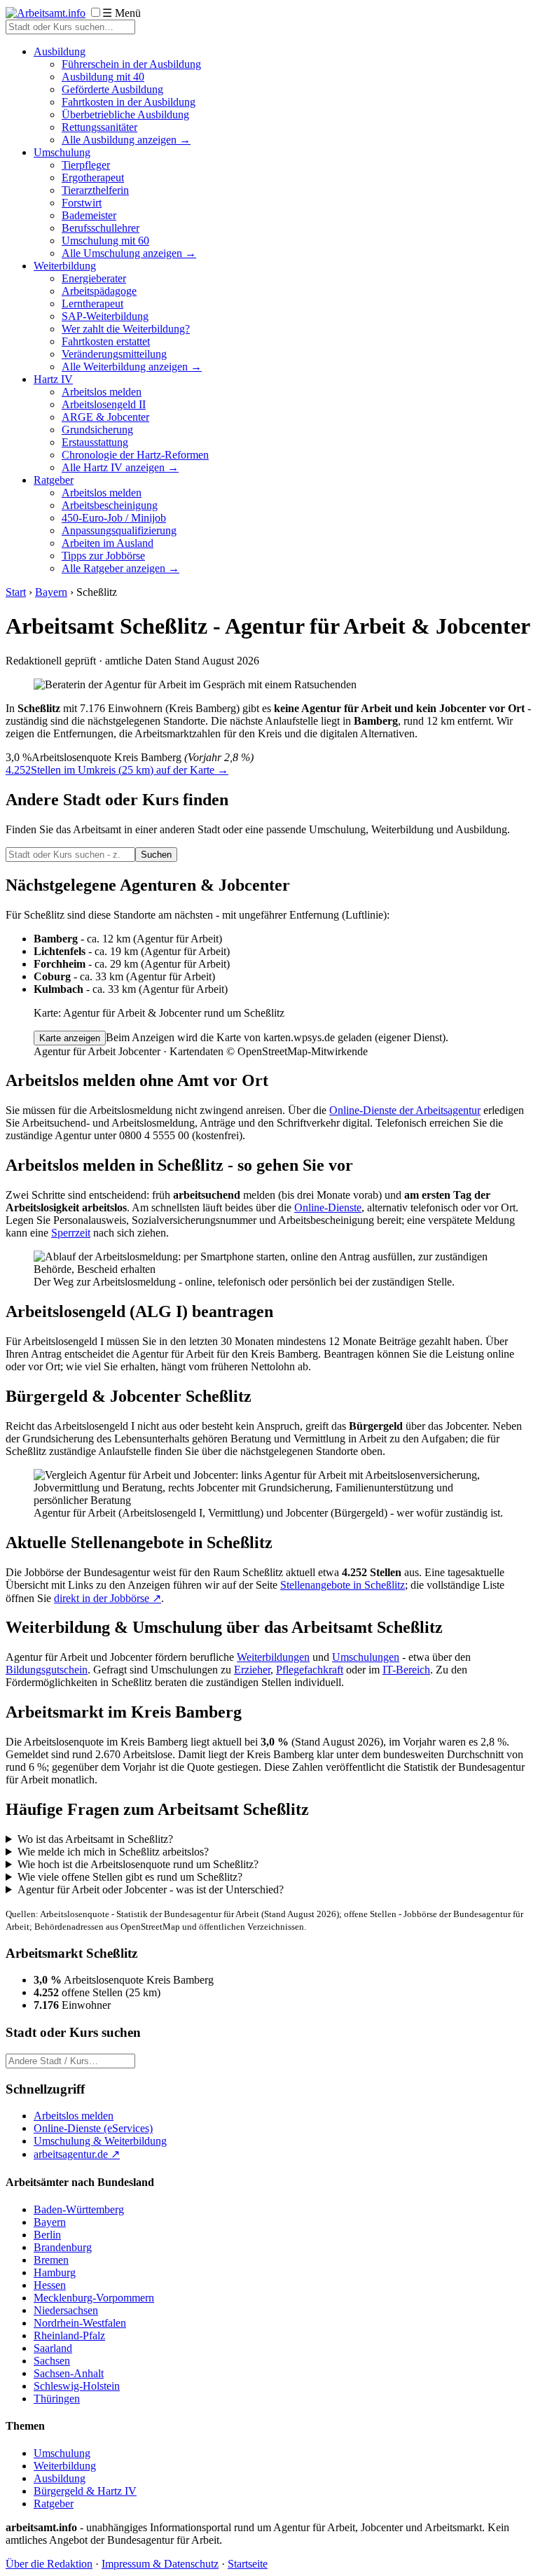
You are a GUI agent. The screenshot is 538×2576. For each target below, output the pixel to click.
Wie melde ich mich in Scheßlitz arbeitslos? (113, 1852)
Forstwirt (82, 203)
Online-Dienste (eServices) (93, 2128)
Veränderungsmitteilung (114, 354)
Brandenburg (63, 2247)
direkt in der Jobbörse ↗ (108, 1598)
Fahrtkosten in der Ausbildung (129, 102)
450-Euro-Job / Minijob (114, 518)
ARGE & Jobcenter (105, 417)
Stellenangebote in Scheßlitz (343, 1585)
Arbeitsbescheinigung (110, 505)
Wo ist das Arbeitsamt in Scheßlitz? (95, 1839)
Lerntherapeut (92, 304)
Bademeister (89, 215)
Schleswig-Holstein (77, 2386)
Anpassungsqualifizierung (119, 530)
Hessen (50, 2285)
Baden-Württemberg (79, 2209)
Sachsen (52, 2361)
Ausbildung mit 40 (103, 77)
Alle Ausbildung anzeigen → (126, 140)
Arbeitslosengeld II (104, 404)
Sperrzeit (71, 1233)
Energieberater (94, 278)
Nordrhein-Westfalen (80, 2323)
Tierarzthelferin (95, 190)
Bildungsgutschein (47, 1670)
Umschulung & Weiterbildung (100, 2141)
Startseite (248, 2564)
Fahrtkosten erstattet (106, 341)
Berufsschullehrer (101, 228)
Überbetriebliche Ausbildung (125, 114)
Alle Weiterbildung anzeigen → (132, 367)
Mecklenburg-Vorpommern (94, 2298)
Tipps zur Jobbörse (103, 556)
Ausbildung (60, 51)
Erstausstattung (95, 442)
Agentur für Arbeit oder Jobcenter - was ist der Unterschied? (151, 1889)
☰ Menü (122, 13)
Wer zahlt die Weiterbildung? (126, 329)
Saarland (53, 2348)
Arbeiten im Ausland (108, 543)
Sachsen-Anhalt (69, 2373)
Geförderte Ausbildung (112, 89)
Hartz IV (53, 379)
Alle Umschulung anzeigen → (129, 253)
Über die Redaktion (49, 2564)
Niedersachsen (66, 2310)
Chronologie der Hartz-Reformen (135, 455)
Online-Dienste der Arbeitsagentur (405, 1110)
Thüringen (57, 2399)
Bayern (51, 592)
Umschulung (62, 152)
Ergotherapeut (93, 177)
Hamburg (55, 2272)
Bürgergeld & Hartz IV (85, 2491)
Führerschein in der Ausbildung (131, 64)
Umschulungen (366, 1657)
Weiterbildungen (273, 1657)
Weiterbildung (65, 266)
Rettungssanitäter (99, 127)
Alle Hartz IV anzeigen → (120, 467)
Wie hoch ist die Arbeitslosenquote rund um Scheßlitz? (138, 1864)
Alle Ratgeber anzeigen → (120, 568)
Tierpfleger (86, 165)
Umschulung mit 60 (105, 241)
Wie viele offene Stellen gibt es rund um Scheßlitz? (130, 1877)
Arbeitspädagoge (99, 291)
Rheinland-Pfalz (69, 2335)
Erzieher (252, 1670)
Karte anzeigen (70, 1038)
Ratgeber (54, 480)
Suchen (156, 855)
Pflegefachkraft (310, 1670)
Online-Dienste (328, 1207)
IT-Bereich (406, 1670)
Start (16, 592)
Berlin (47, 2235)
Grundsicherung (97, 430)
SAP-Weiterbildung (105, 316)
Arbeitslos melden (102, 392)
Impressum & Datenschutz (160, 2564)
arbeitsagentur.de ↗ (77, 2154)
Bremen (51, 2260)
